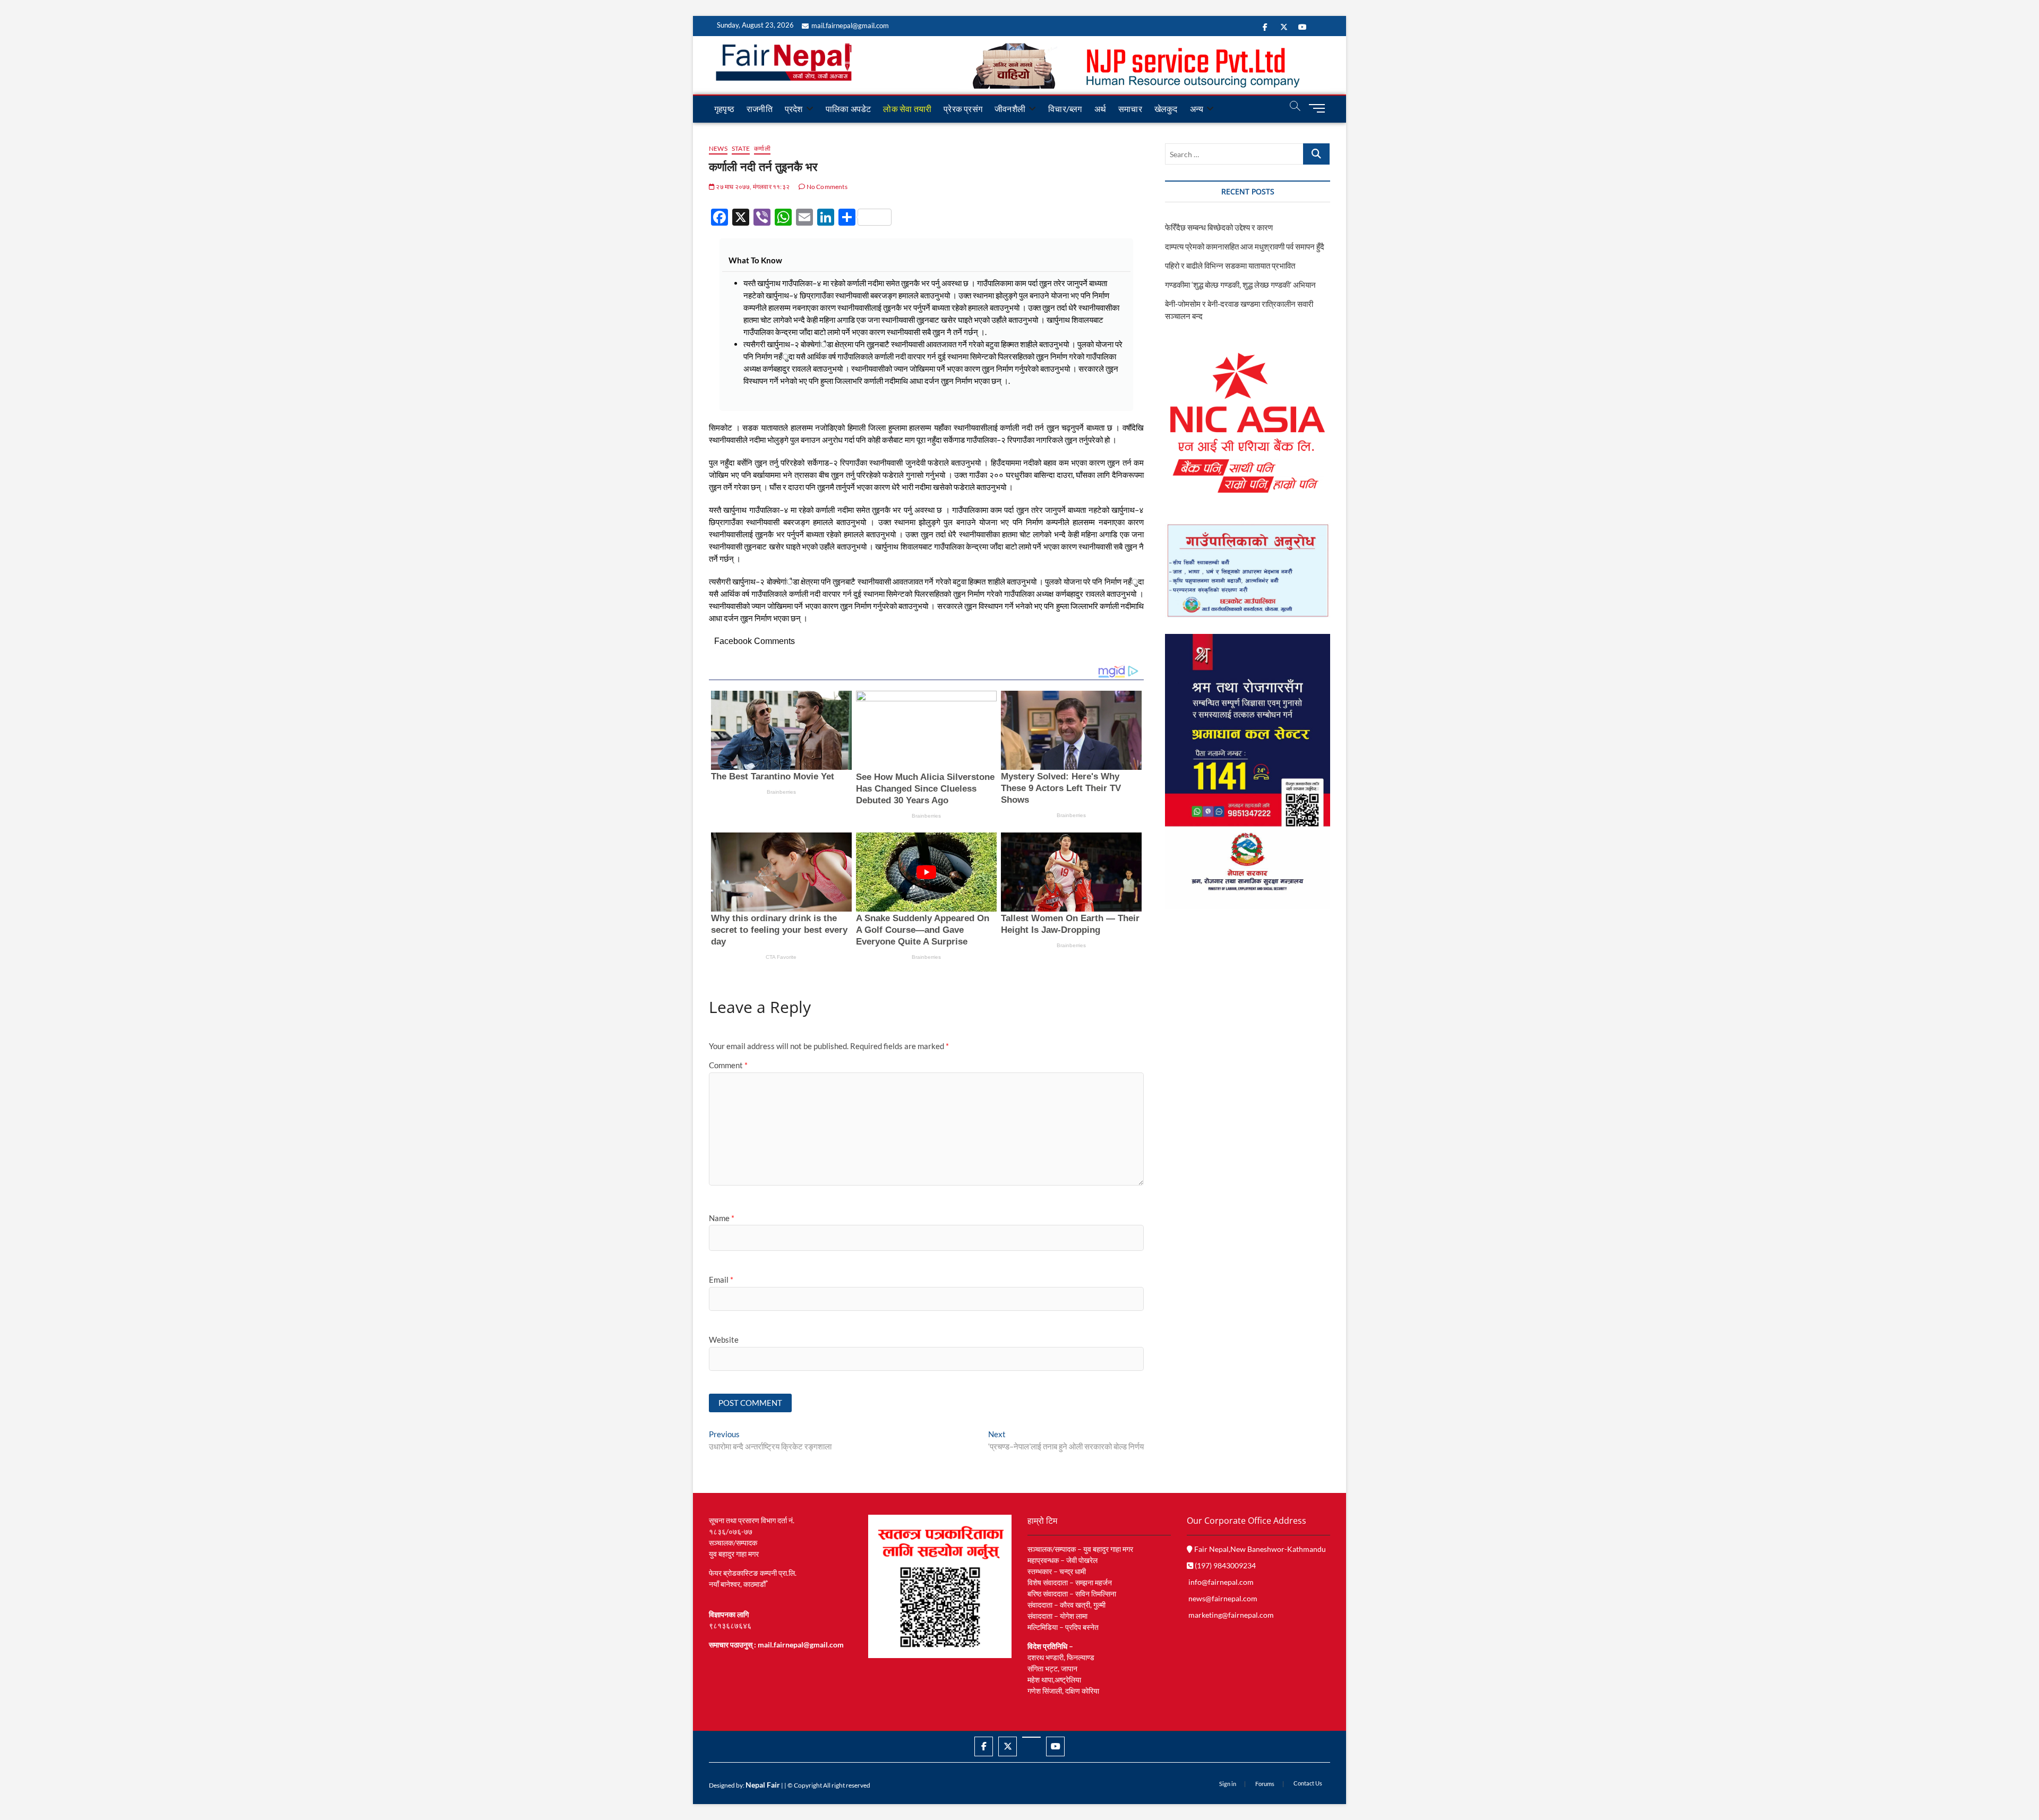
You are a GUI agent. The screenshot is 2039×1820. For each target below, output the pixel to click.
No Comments (826, 187)
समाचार (1130, 109)
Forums (1265, 1784)
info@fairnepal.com (1221, 1582)
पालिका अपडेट (849, 109)
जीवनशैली (1010, 109)
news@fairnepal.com (1223, 1598)
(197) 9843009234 (1224, 1565)
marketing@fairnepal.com (1231, 1615)
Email (721, 1280)
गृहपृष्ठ (724, 109)
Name (722, 1218)
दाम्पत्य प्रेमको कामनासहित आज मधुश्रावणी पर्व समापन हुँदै (1245, 246)
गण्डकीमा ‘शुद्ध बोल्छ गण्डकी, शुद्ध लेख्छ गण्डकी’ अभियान (1240, 285)
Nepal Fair (763, 1785)
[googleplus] (1031, 1737)
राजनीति (760, 109)
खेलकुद (1166, 109)
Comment (728, 1065)
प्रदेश (794, 109)
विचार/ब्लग (1065, 109)
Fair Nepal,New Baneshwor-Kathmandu (1259, 1549)
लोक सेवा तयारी (907, 109)
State (741, 148)
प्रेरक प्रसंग (963, 109)
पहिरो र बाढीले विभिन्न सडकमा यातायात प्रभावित (1230, 265)
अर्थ (1100, 109)
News (718, 148)
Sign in (1228, 1784)
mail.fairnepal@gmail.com (850, 25)
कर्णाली (762, 148)
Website (724, 1340)
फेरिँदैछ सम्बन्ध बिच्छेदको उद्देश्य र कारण (1219, 227)
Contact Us (1308, 1783)
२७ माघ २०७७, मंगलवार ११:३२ (752, 187)
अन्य (1197, 109)
